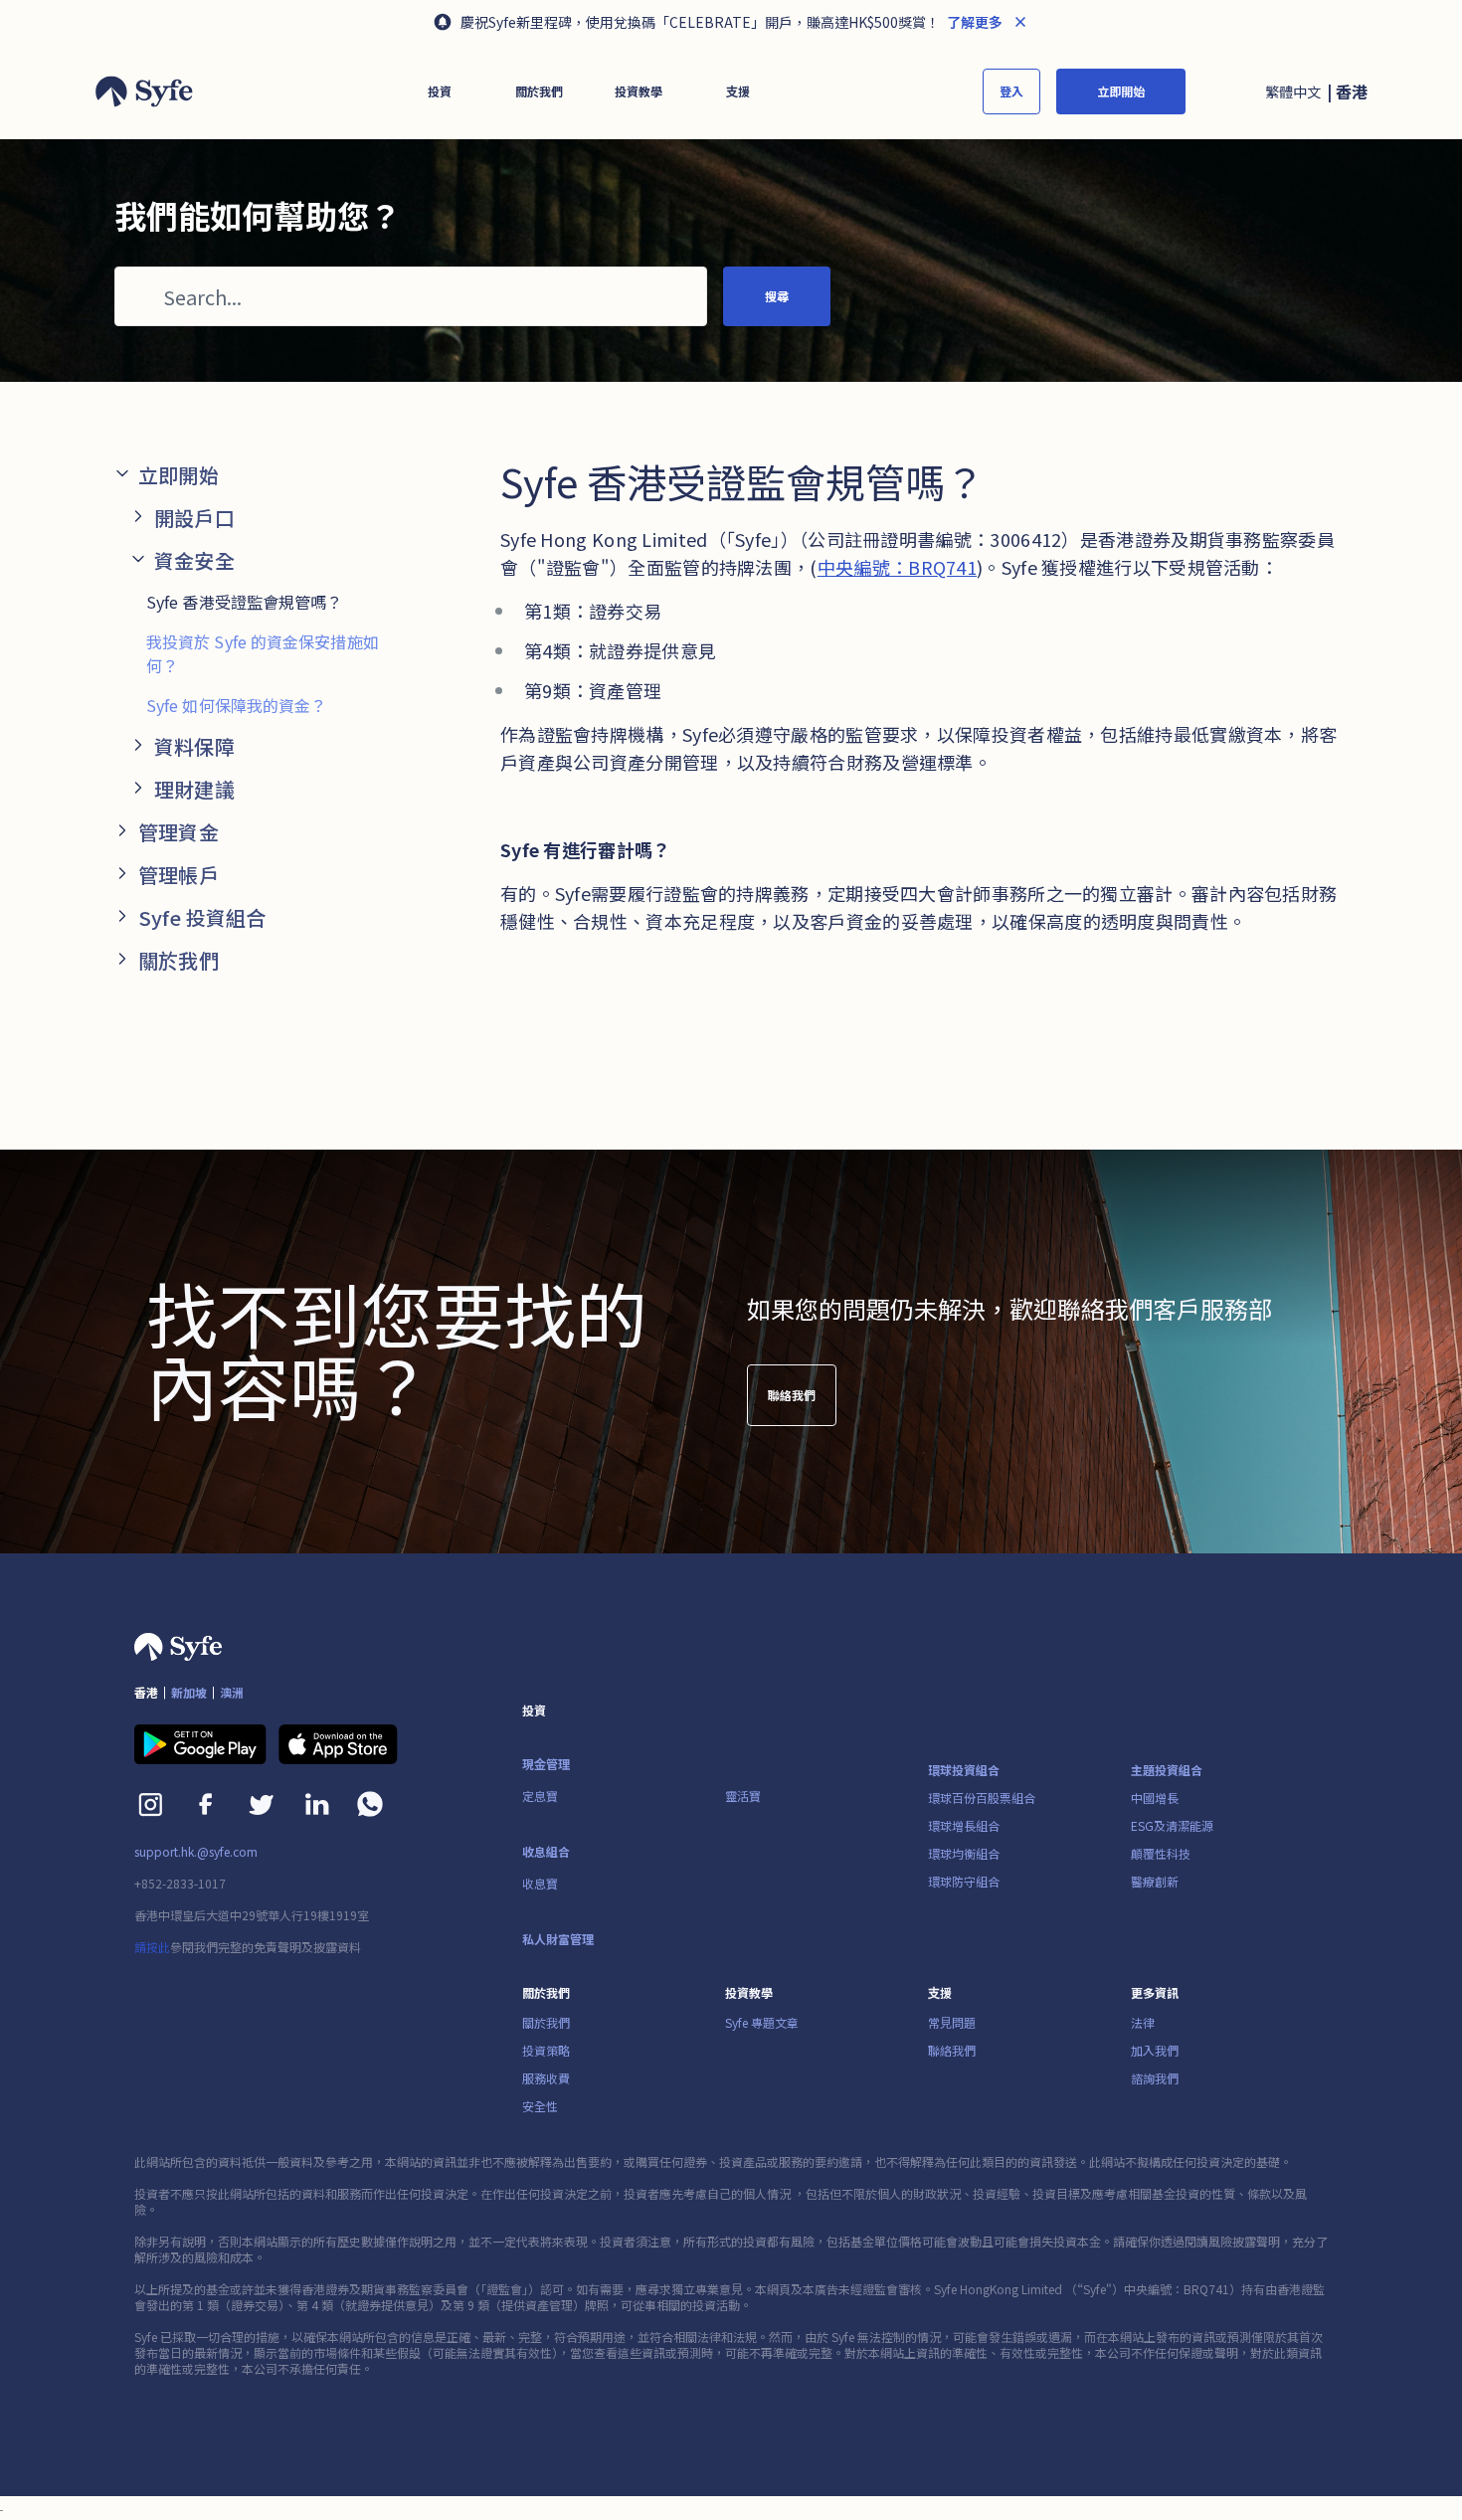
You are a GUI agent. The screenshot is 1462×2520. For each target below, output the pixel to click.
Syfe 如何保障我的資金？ (236, 705)
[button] (440, 91)
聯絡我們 (792, 1395)
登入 (1011, 91)
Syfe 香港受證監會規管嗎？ (245, 602)
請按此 (152, 1947)
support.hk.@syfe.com (196, 1852)
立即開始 (1121, 91)
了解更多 (973, 22)
